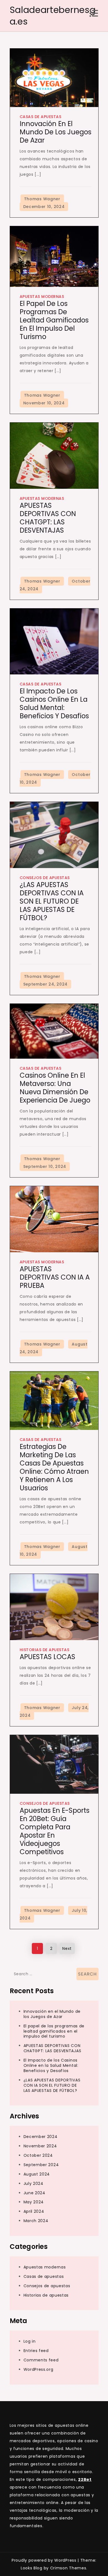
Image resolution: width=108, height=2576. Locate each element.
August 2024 (37, 2174)
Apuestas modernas (42, 297)
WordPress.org (38, 2369)
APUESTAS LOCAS (47, 1657)
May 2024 (34, 2202)
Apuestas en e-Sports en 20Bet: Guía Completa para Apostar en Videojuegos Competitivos (55, 1831)
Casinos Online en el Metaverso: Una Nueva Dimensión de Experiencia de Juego (55, 1088)
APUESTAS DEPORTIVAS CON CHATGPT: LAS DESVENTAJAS (48, 518)
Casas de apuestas (41, 117)
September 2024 (41, 2165)
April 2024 (34, 2211)
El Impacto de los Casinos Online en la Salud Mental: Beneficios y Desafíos (54, 704)
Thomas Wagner (42, 199)
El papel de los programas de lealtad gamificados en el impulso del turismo (54, 320)
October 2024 (38, 2155)
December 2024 (41, 2137)
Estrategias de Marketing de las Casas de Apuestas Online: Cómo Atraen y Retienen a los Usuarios (54, 1467)
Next (67, 1948)
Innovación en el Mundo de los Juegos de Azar (56, 132)
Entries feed (36, 2351)
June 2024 (34, 2193)
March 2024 (36, 2221)
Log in (30, 2341)
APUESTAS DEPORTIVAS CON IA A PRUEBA (55, 1277)
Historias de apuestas (45, 1650)
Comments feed (41, 2360)
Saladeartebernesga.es (53, 16)
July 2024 (34, 2183)
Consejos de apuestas (45, 878)
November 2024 (40, 2146)
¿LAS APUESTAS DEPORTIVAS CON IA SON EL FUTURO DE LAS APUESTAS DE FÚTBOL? (52, 901)
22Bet (85, 2479)
